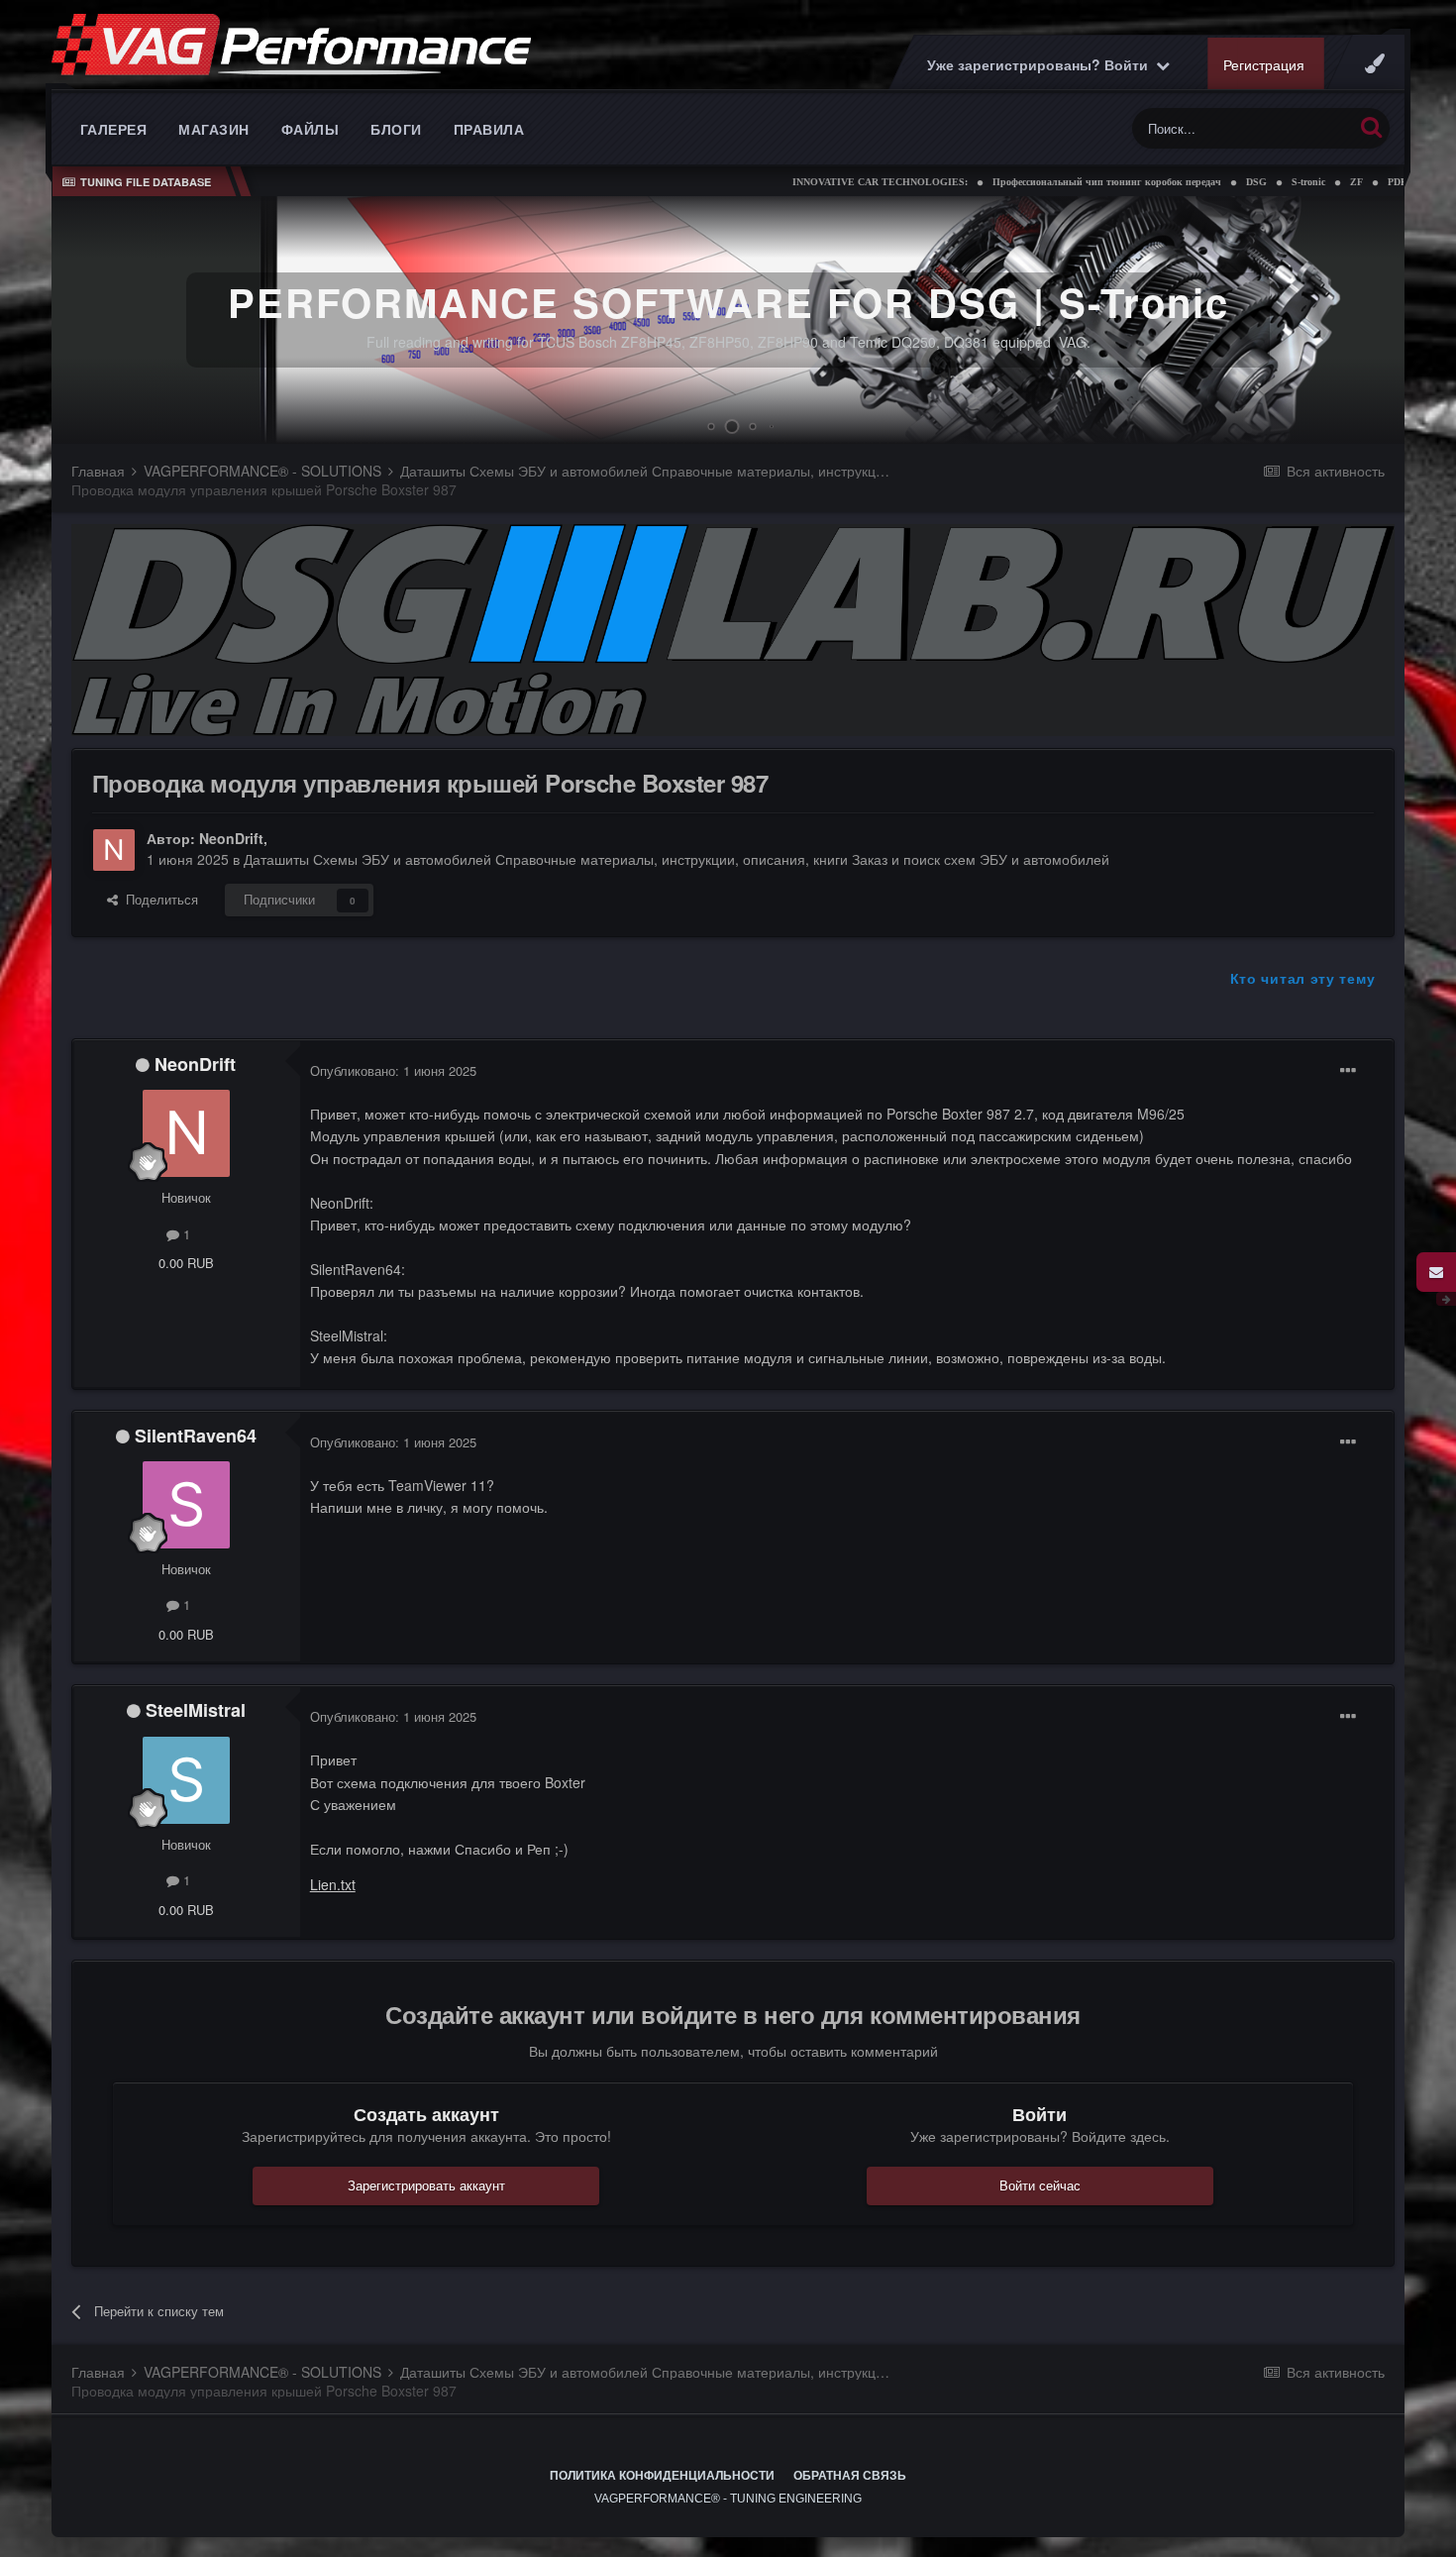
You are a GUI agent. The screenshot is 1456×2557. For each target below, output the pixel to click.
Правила (489, 129)
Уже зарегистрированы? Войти (1041, 64)
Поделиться (158, 899)
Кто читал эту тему (1303, 978)
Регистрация (1264, 64)
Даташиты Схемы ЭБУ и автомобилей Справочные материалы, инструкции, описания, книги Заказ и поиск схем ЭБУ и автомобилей (676, 859)
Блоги (396, 129)
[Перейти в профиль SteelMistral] (186, 1780)
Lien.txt (333, 1884)
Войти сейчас (1040, 2185)
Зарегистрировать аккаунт (426, 2185)
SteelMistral (196, 1710)
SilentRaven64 (196, 1436)
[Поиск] (1371, 126)
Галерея (114, 129)
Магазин (214, 129)
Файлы (311, 129)
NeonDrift (231, 838)
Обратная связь (850, 2476)
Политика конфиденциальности (662, 2476)
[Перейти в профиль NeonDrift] (114, 850)
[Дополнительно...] (1348, 1071)
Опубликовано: (393, 1070)
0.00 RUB (186, 1263)
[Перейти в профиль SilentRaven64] (186, 1505)
